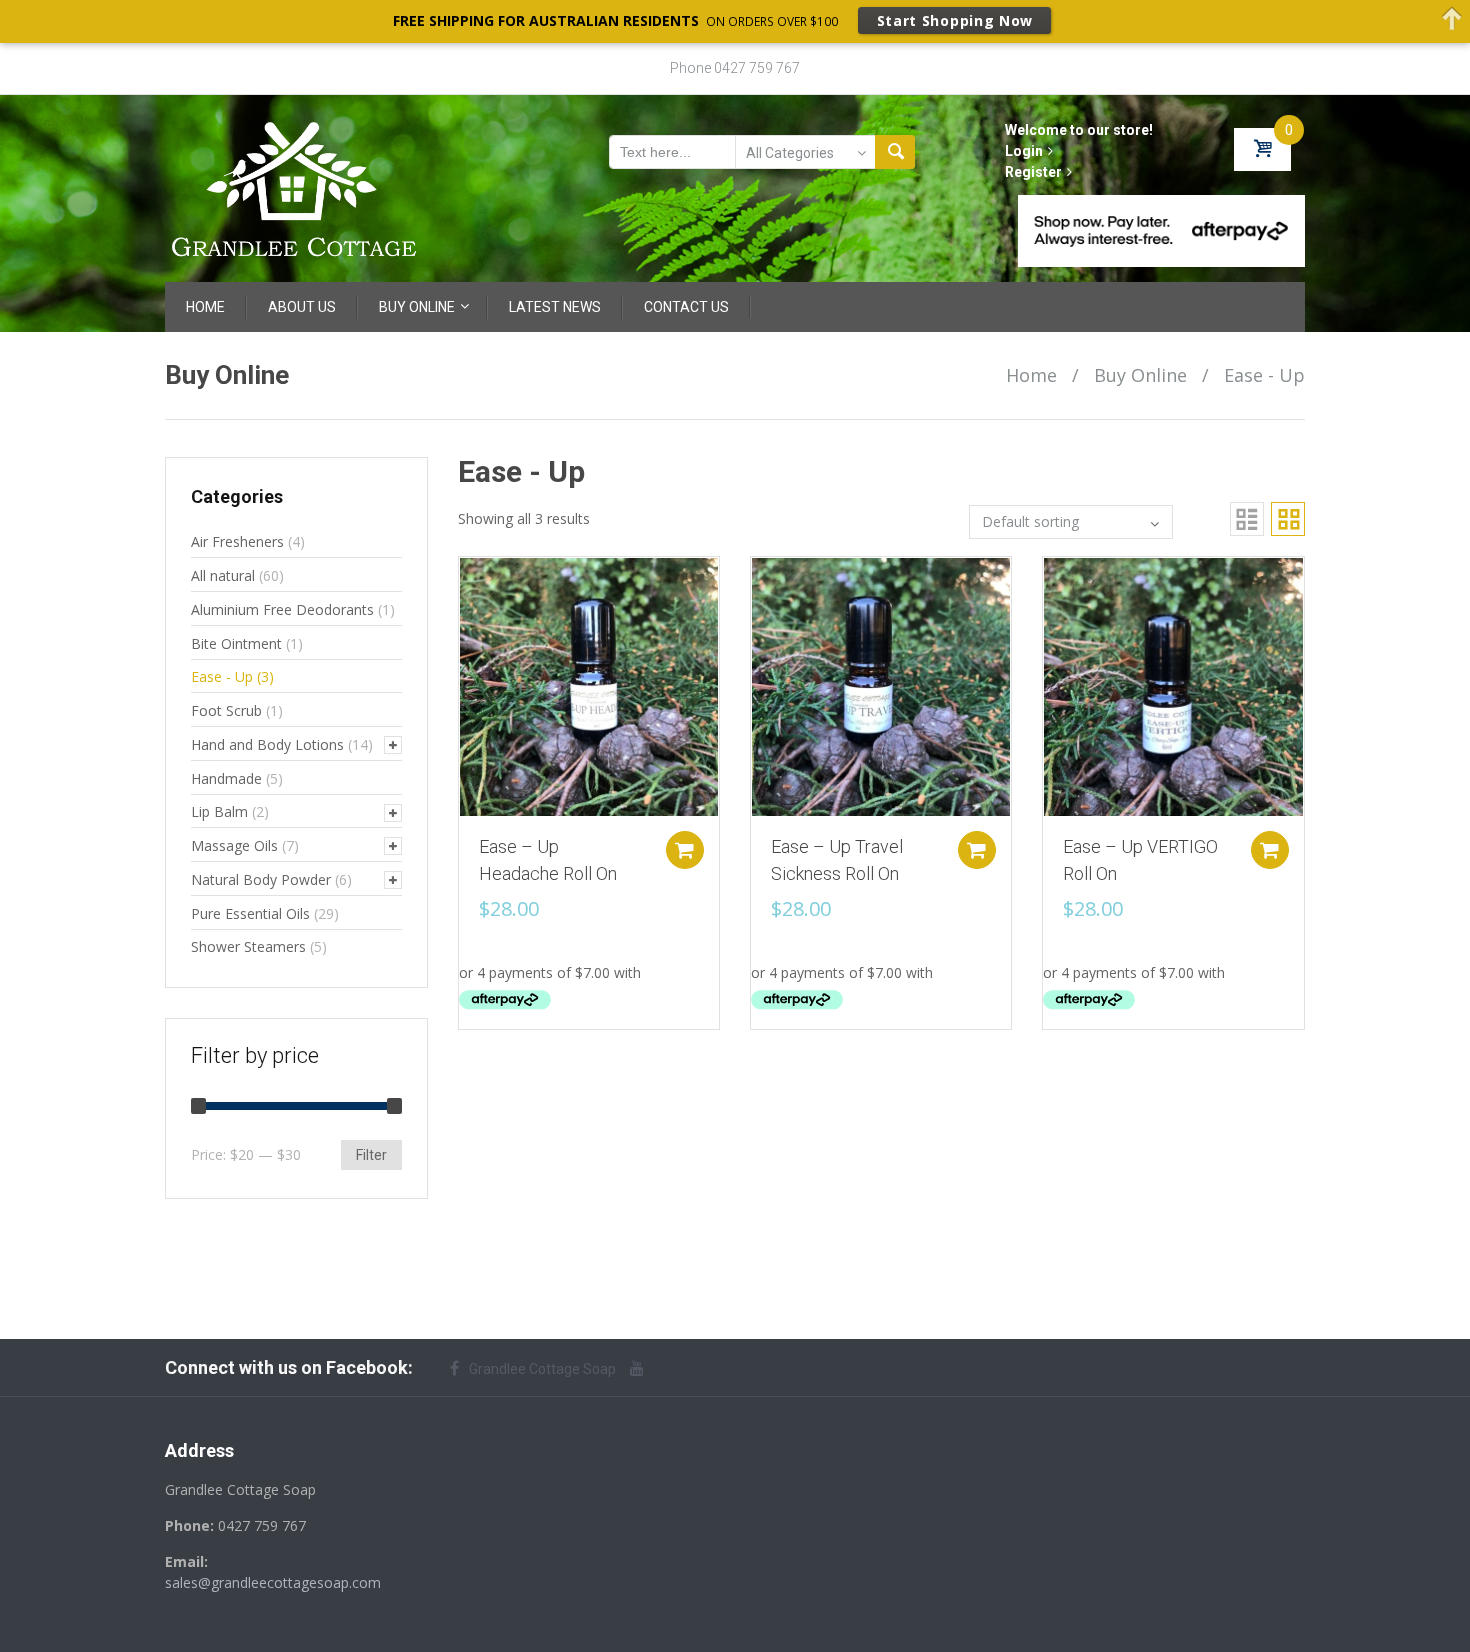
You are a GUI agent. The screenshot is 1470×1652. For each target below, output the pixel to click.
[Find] (895, 152)
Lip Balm (219, 811)
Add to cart (685, 850)
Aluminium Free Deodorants (282, 609)
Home (1031, 375)
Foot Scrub (226, 710)
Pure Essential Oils (250, 913)
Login (1024, 151)
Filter (371, 1155)
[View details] (589, 685)
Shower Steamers (248, 946)
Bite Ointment (236, 643)
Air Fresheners (237, 541)
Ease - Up (222, 676)
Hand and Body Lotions (267, 744)
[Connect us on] (642, 1368)
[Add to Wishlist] (464, 582)
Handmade (226, 778)
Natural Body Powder (261, 879)
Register (1033, 172)
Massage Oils (234, 845)
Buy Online (1140, 375)
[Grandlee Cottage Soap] (296, 187)
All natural (223, 575)
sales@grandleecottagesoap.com (273, 1582)
